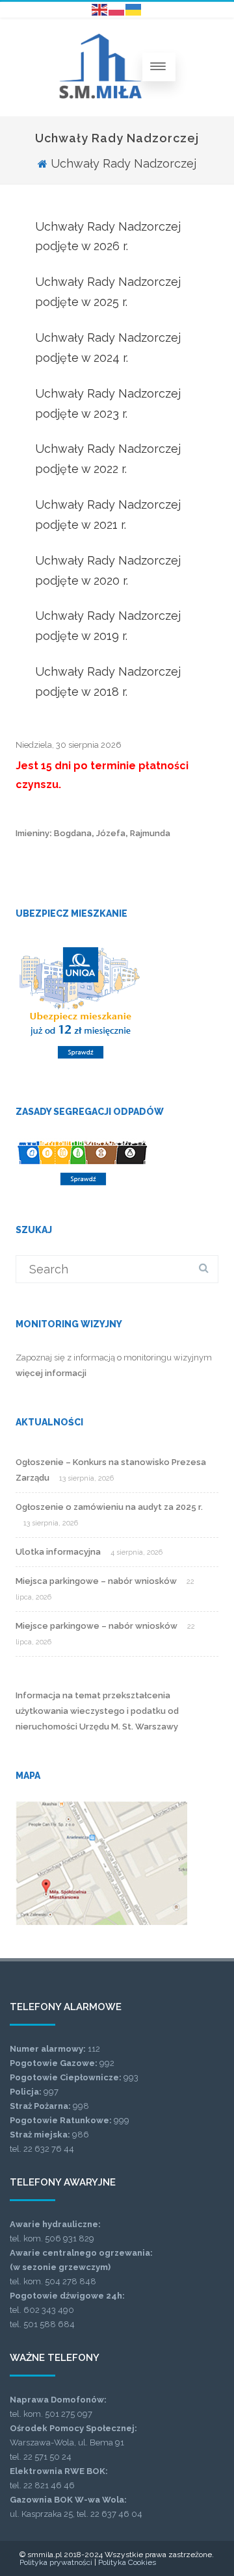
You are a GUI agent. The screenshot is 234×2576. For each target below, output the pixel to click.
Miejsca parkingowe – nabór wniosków (96, 1581)
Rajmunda (150, 833)
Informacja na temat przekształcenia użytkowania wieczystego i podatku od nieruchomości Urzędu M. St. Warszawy (97, 1711)
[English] (100, 9)
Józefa (111, 833)
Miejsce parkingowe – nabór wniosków (97, 1626)
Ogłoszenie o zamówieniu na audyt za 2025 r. (109, 1507)
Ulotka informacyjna (58, 1552)
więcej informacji (51, 1373)
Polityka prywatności (56, 2562)
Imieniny (32, 833)
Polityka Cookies (127, 2562)
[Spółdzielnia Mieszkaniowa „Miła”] (100, 95)
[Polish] (117, 9)
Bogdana (73, 833)
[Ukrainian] (134, 9)
